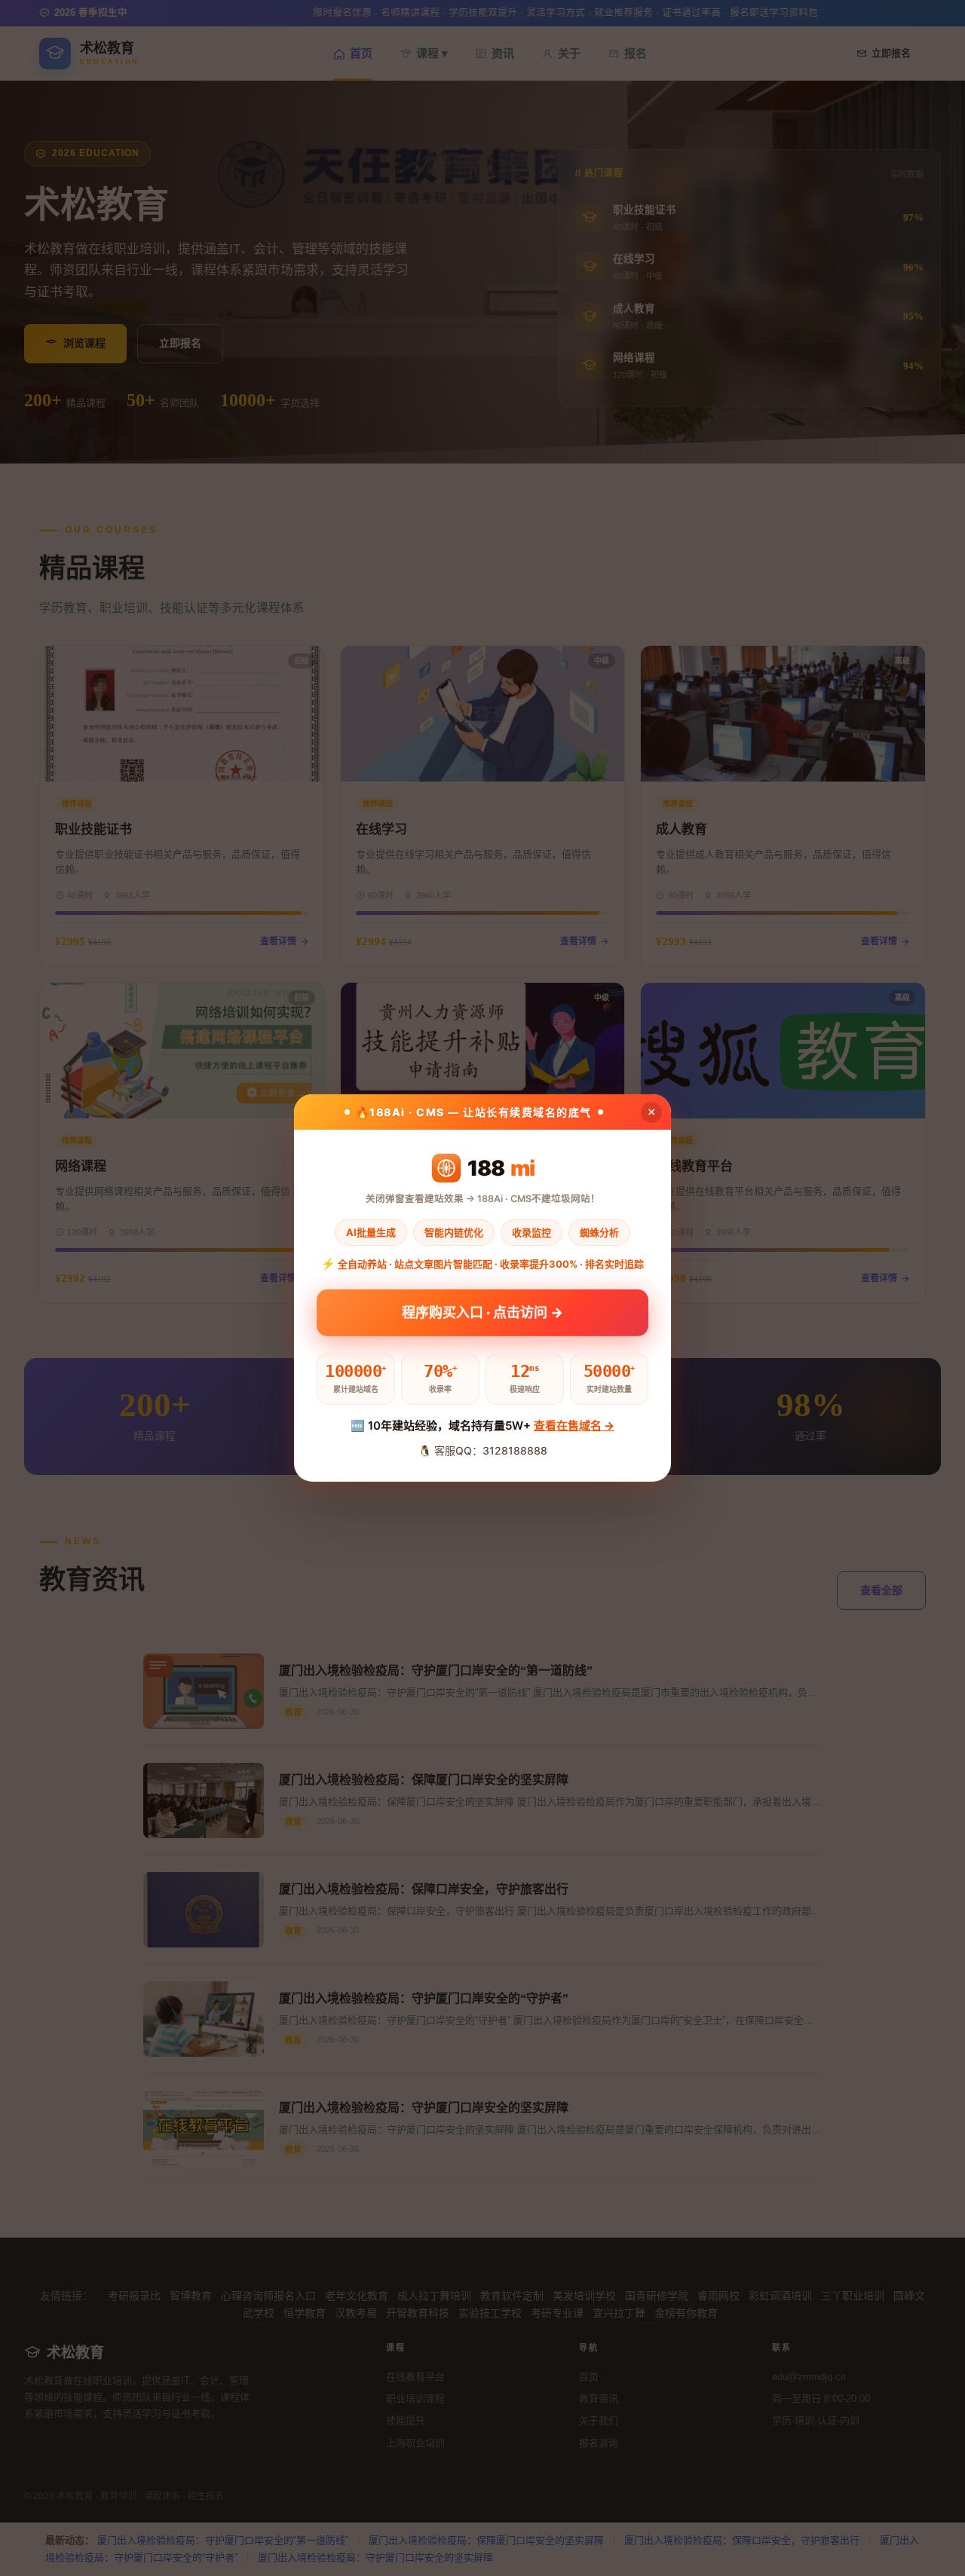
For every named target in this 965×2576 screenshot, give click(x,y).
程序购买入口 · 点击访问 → (482, 1313)
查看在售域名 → (574, 1426)
